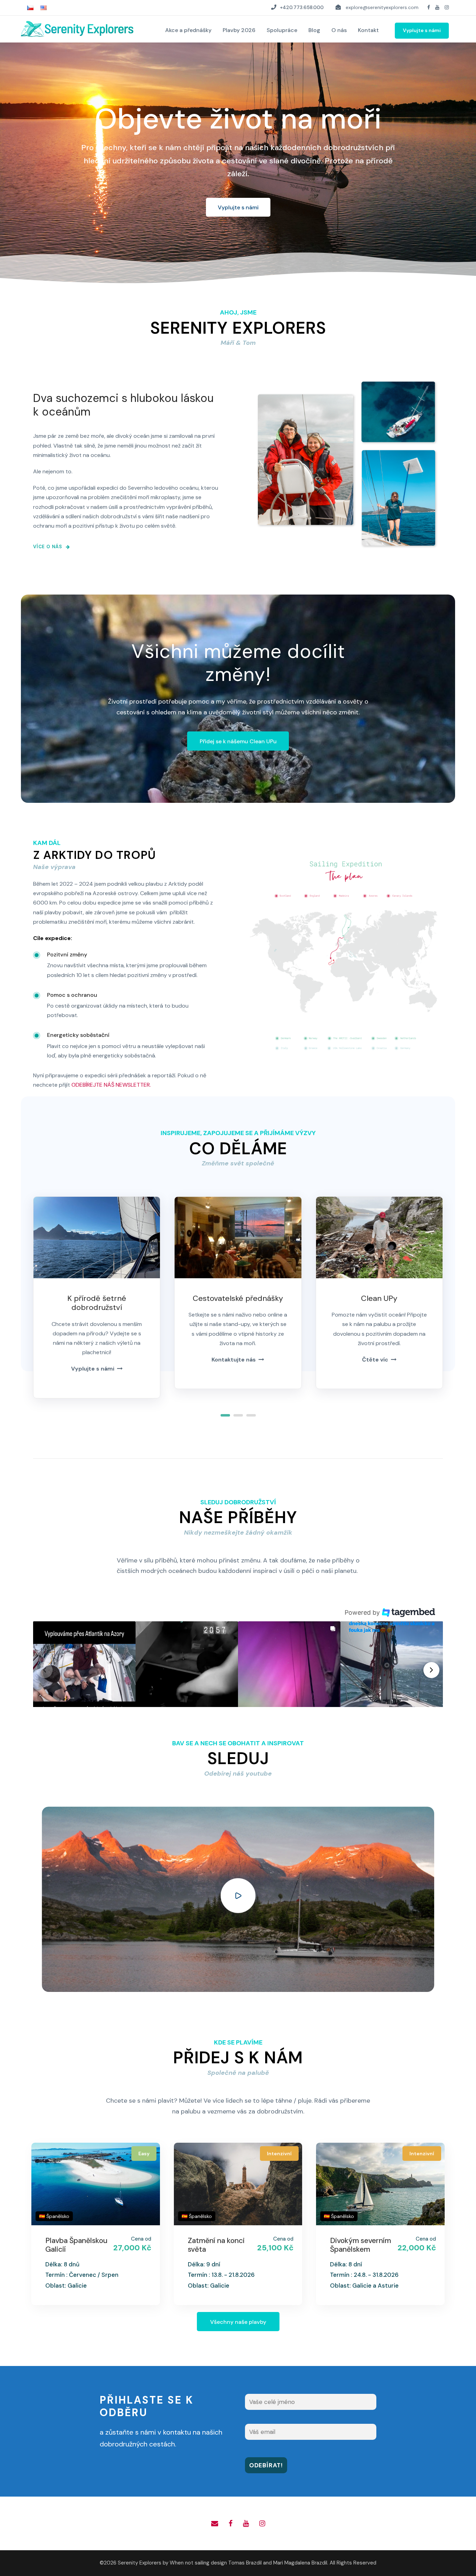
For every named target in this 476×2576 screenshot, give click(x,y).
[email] (215, 2523)
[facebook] (429, 7)
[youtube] (437, 7)
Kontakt (368, 30)
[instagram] (447, 7)
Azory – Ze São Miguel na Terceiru (219, 2245)
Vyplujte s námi (422, 30)
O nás (339, 30)
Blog (314, 30)
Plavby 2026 (239, 30)
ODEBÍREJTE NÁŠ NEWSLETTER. (111, 1085)
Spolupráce (282, 30)
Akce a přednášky (188, 30)
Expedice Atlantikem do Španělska (353, 2249)
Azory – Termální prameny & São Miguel (74, 2249)
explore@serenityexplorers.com (382, 7)
